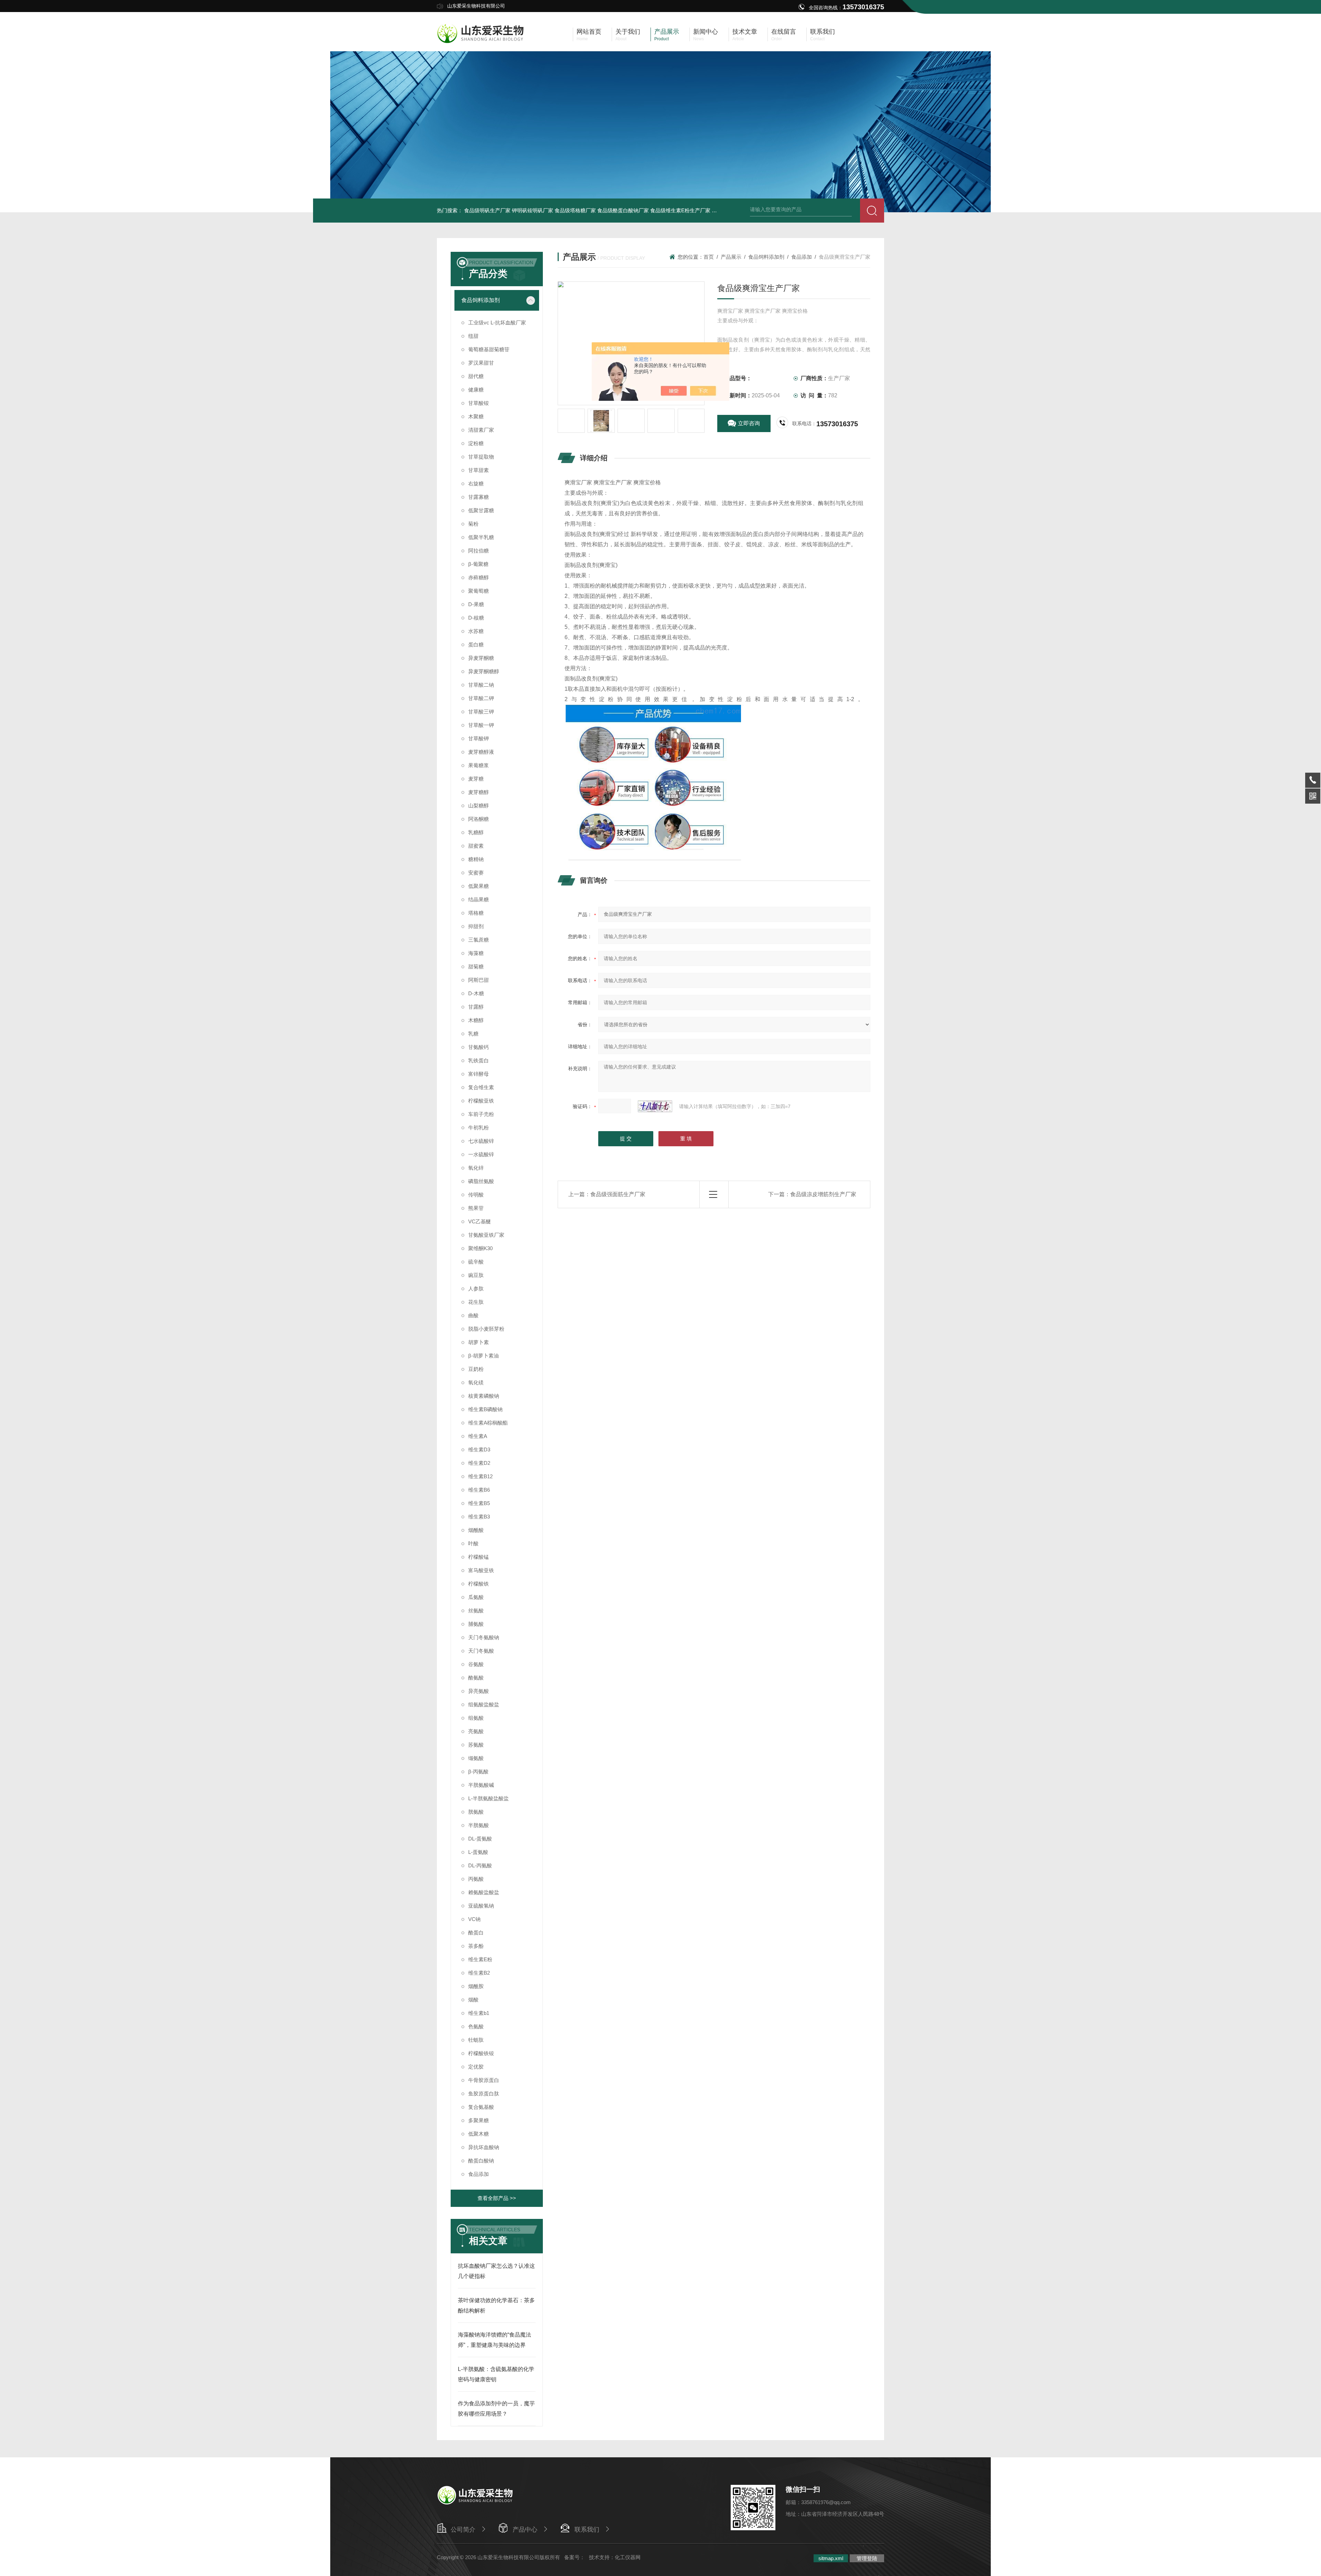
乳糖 (473, 1034)
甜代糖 (476, 376)
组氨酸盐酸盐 (484, 1704)
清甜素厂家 (481, 430)
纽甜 (473, 336)
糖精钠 (476, 859)
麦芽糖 (476, 779)
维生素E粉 (480, 1959)
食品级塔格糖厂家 (575, 210)
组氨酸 (476, 1718)
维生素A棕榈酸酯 (488, 1423)
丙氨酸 (476, 1879)
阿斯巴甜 (479, 980)
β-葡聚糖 (478, 564)
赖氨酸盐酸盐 (484, 1892)
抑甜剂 (476, 926)
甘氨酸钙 (479, 1047)
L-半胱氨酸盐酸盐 (488, 1798)
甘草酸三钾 (481, 712)
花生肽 (476, 1302)
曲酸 (473, 1315)
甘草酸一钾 (481, 725)
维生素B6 (479, 1490)
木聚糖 (476, 416)
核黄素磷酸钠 (484, 1396)
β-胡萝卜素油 (484, 1356)
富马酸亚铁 (481, 1570)
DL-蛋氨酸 (480, 1839)
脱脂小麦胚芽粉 (486, 1329)
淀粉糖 (476, 443)
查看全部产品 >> (497, 2198)
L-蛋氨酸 (478, 1852)
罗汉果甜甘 (481, 363)
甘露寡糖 (479, 497)
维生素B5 (479, 1503)
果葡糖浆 (479, 765)
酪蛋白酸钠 (481, 2161)
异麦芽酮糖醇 (484, 671)
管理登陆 (867, 2558)
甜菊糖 (476, 967)
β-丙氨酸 (478, 1772)
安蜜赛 (476, 873)
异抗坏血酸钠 (484, 2147)
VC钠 (474, 1919)
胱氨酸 (476, 1812)
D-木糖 (476, 993)
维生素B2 (479, 1973)
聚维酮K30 (480, 1248)
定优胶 (476, 2067)
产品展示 (731, 257)
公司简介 (463, 2530)
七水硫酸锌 (481, 1141)
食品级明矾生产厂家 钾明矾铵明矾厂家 (509, 210)
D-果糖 (476, 604)
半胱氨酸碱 (481, 1785)
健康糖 (476, 390)
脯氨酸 (476, 1624)
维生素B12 (480, 1476)
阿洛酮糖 (479, 819)
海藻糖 (476, 953)
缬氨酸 (476, 1758)
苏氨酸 (476, 1745)
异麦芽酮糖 (481, 658)
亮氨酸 (476, 1731)
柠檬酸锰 (479, 1557)
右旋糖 (476, 484)
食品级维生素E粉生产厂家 (680, 210)
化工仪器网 (628, 2557)
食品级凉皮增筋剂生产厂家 (823, 1194)
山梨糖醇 (479, 806)
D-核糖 (476, 618)
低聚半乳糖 (481, 537)
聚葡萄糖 (479, 591)
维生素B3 (479, 1517)
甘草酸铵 (479, 403)
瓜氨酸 (476, 1597)
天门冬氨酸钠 (484, 1637)
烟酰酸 (476, 1530)
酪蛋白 (476, 1933)
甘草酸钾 (479, 738)
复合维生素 (481, 1087)
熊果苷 (476, 1208)
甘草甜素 (479, 470)
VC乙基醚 (480, 1221)
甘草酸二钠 (481, 685)
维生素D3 (479, 1450)
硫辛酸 (476, 1262)
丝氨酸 (476, 1611)
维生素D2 (479, 1463)
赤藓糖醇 (479, 577)
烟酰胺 (476, 1986)
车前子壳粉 (481, 1114)
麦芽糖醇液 (481, 752)
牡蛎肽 (476, 2040)
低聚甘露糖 (481, 510)
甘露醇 (476, 1007)
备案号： (574, 2557)
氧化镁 (476, 1382)
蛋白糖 (476, 645)
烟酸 (473, 2000)
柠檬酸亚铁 (481, 1101)
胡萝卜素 (479, 1342)
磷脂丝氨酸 (481, 1181)
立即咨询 (749, 423)
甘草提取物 (481, 457)
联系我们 (587, 2530)
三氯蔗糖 (479, 940)
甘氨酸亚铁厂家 (486, 1235)
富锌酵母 (479, 1074)
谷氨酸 (476, 1664)
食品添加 (479, 2174)
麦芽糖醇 (479, 792)
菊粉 (473, 524)
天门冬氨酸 (481, 1651)
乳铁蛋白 (479, 1060)
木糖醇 (476, 1020)
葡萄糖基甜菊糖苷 (489, 349)
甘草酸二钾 (481, 698)
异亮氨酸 (479, 1691)
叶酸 (473, 1543)
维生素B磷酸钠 (485, 1409)
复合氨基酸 (481, 2107)
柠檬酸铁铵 (481, 2053)
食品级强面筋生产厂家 (618, 1194)
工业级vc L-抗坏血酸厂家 (497, 323)
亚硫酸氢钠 (481, 1906)
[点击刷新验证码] (655, 1106)
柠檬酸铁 (479, 1584)
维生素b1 (479, 2013)
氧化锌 (476, 1168)
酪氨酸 (476, 1678)
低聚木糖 (479, 2134)
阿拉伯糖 (479, 551)
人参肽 (476, 1289)
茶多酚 (476, 1946)
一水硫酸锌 (481, 1154)
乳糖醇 (476, 832)
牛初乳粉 (479, 1128)
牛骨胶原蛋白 (484, 2080)
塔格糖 (476, 913)
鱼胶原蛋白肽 (484, 2094)
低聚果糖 (479, 886)
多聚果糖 (479, 2120)
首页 (709, 257)
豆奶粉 (476, 1369)
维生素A (478, 1436)
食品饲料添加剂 (481, 300)
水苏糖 (476, 631)
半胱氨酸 (479, 1825)
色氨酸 (476, 2026)
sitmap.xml (831, 2558)
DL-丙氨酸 (480, 1865)
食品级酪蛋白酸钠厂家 (623, 210)
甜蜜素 (476, 846)
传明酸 (476, 1195)
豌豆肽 (476, 1275)
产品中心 (525, 2530)
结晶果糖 (479, 899)
